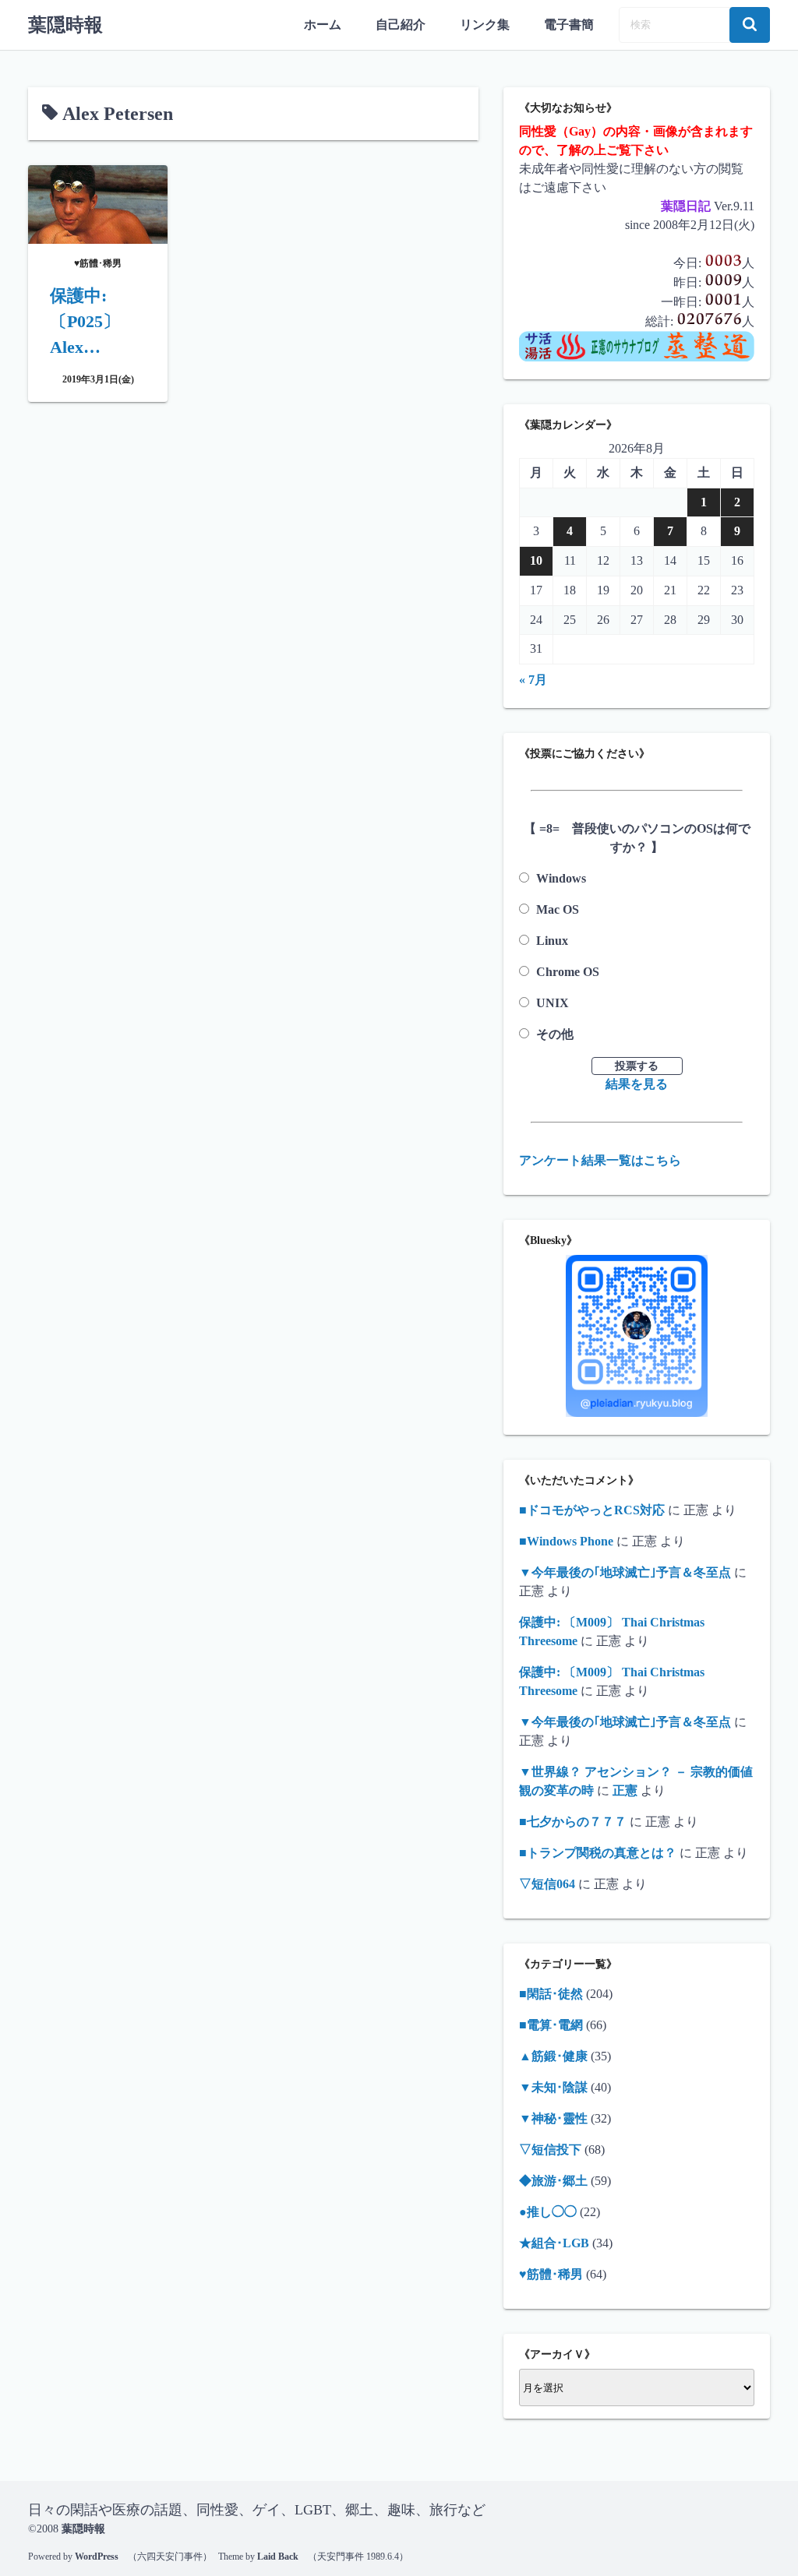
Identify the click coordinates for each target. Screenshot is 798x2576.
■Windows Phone (566, 1541)
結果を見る (637, 1084)
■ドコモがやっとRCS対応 (592, 1510)
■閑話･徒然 (551, 1994)
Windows (561, 878)
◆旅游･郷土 (553, 2181)
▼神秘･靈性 (553, 2118)
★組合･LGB (554, 2243)
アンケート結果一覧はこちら (600, 1160)
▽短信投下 (550, 2150)
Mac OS (558, 909)
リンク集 (485, 25)
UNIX (553, 1003)
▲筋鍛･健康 (553, 2056)
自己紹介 (401, 25)
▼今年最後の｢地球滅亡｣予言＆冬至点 (625, 1572)
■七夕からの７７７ (573, 1822)
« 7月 (533, 680)
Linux (552, 941)
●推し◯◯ (548, 2212)
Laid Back (278, 2557)
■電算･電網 (551, 2025)
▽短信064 (547, 1884)
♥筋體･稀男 (551, 2274)
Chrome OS (568, 972)
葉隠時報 (65, 25)
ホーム (323, 25)
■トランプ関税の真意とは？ (598, 1853)
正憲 (625, 1790)
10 (536, 560)
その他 (555, 1034)
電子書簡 (569, 25)
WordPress (97, 2557)
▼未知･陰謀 (553, 2087)
